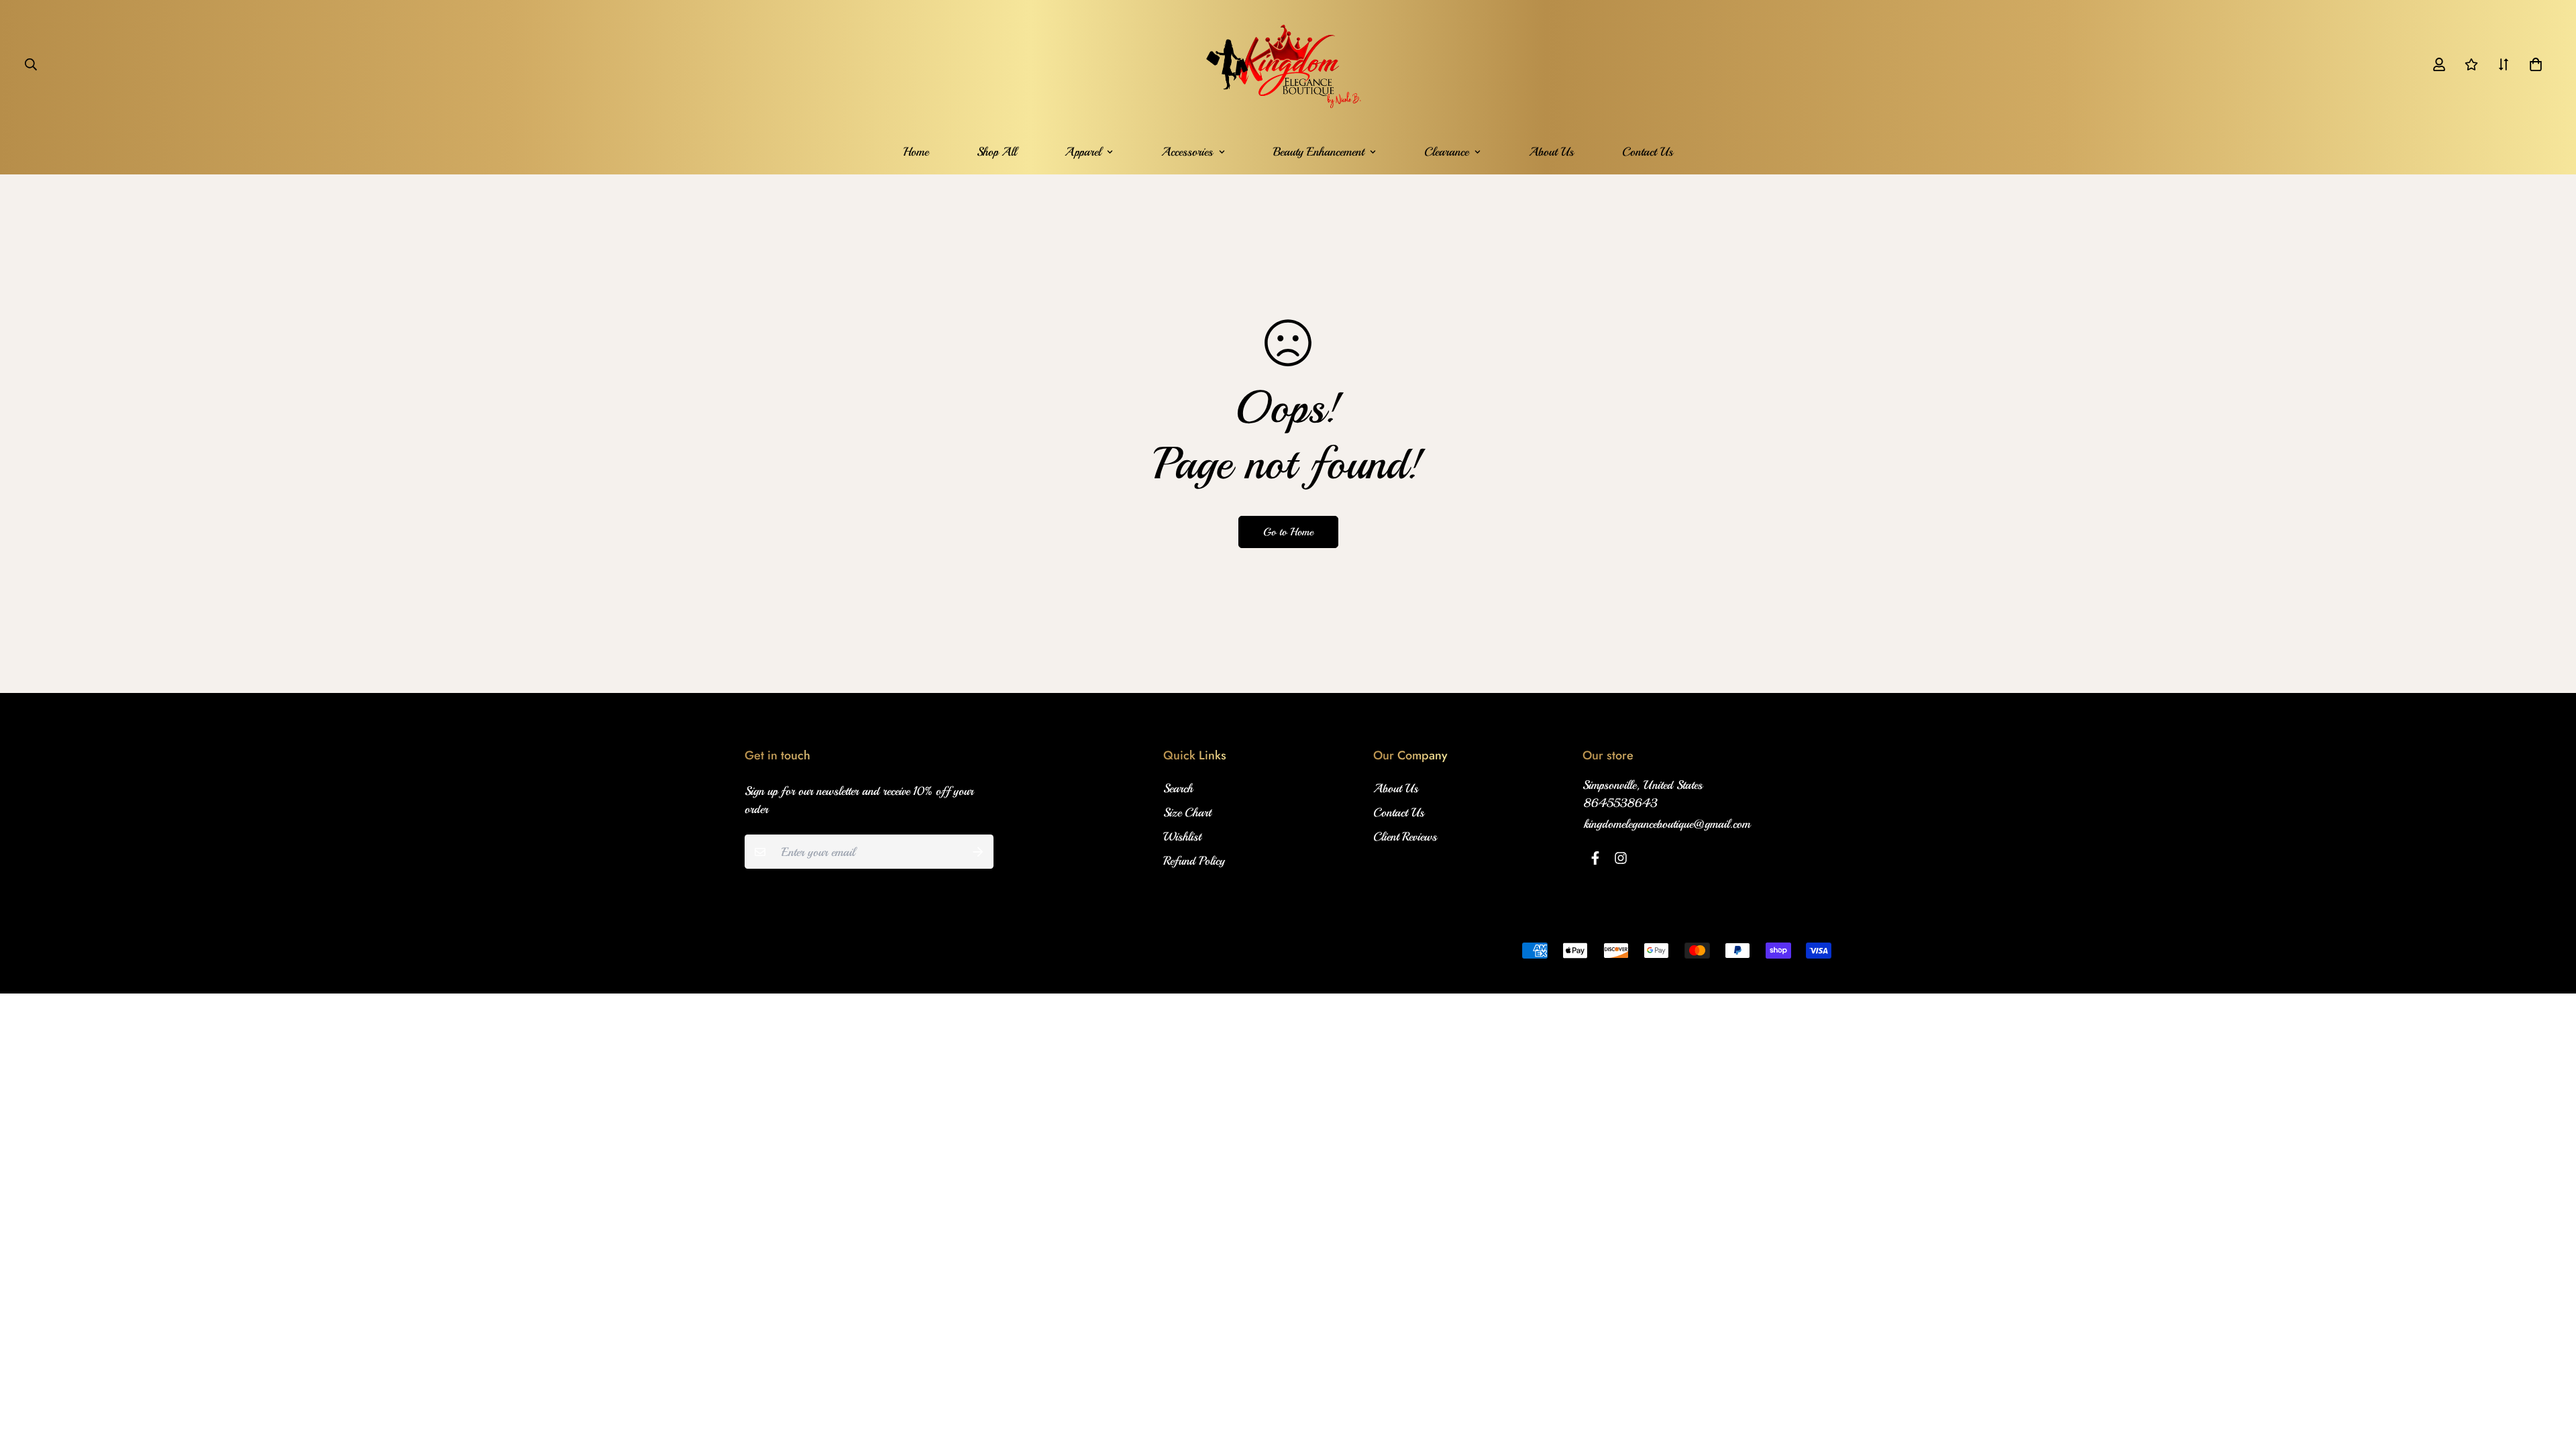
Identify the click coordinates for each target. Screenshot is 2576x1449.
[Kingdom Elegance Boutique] (1288, 64)
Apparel (1083, 152)
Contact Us (1648, 152)
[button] (2533, 64)
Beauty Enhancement (1319, 152)
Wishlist (1182, 837)
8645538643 (1621, 803)
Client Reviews (1405, 837)
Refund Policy (1194, 861)
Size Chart (1187, 812)
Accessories (1187, 152)
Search (1178, 788)
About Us (1551, 152)
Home (916, 152)
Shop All (997, 152)
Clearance (1446, 152)
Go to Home (1288, 532)
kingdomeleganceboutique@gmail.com (1667, 824)
